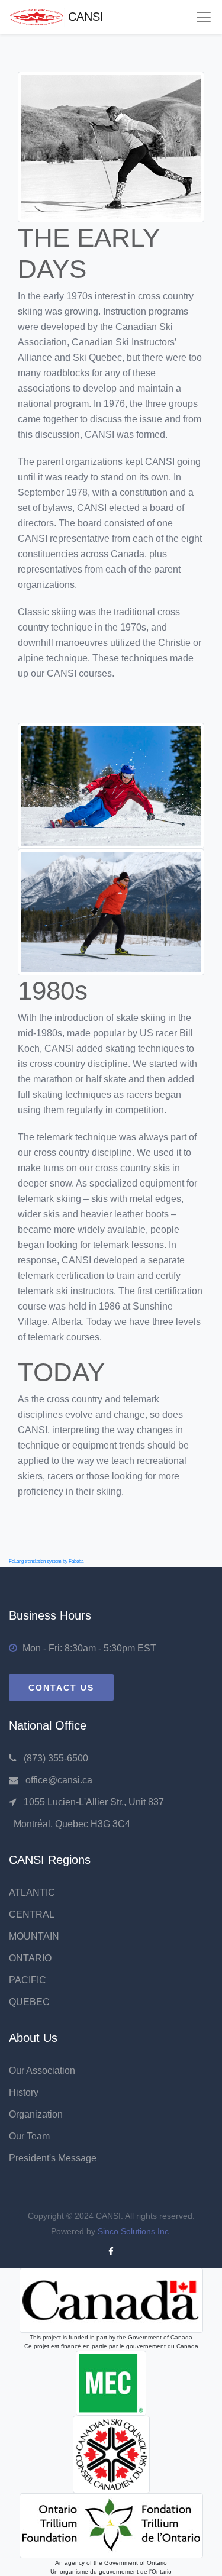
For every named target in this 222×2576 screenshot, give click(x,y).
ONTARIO (30, 1958)
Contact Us (61, 1688)
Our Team (29, 2136)
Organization (36, 2114)
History (24, 2092)
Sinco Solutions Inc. (134, 2231)
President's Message (53, 2158)
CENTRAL (32, 1914)
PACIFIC (28, 1980)
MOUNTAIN (34, 1936)
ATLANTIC (32, 1893)
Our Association (42, 2071)
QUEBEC (29, 2002)
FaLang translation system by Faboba (46, 1561)
